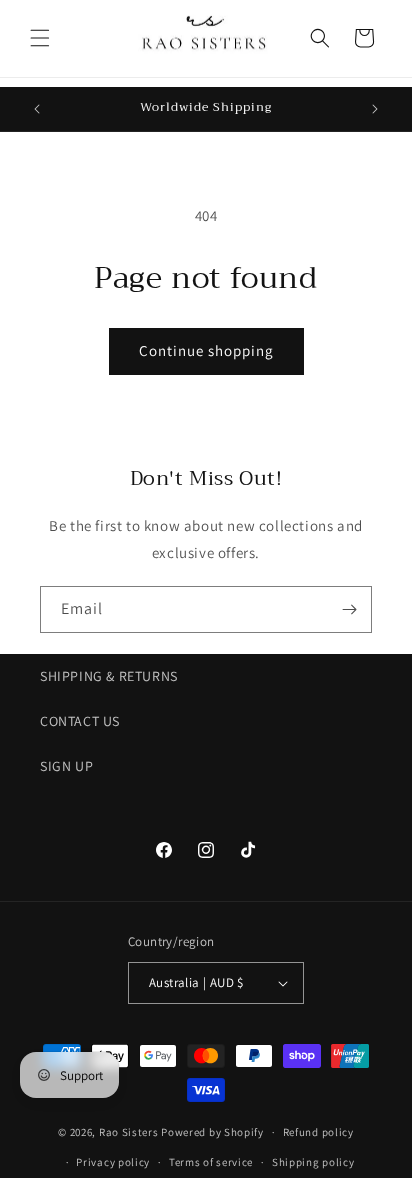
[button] (40, 38)
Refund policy (318, 1132)
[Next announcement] (375, 109)
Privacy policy (113, 1162)
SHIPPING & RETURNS (109, 676)
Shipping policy (313, 1162)
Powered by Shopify (212, 1132)
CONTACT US (80, 721)
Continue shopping (206, 350)
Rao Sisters (129, 1132)
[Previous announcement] (37, 109)
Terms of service (211, 1162)
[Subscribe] (349, 609)
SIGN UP (66, 766)
